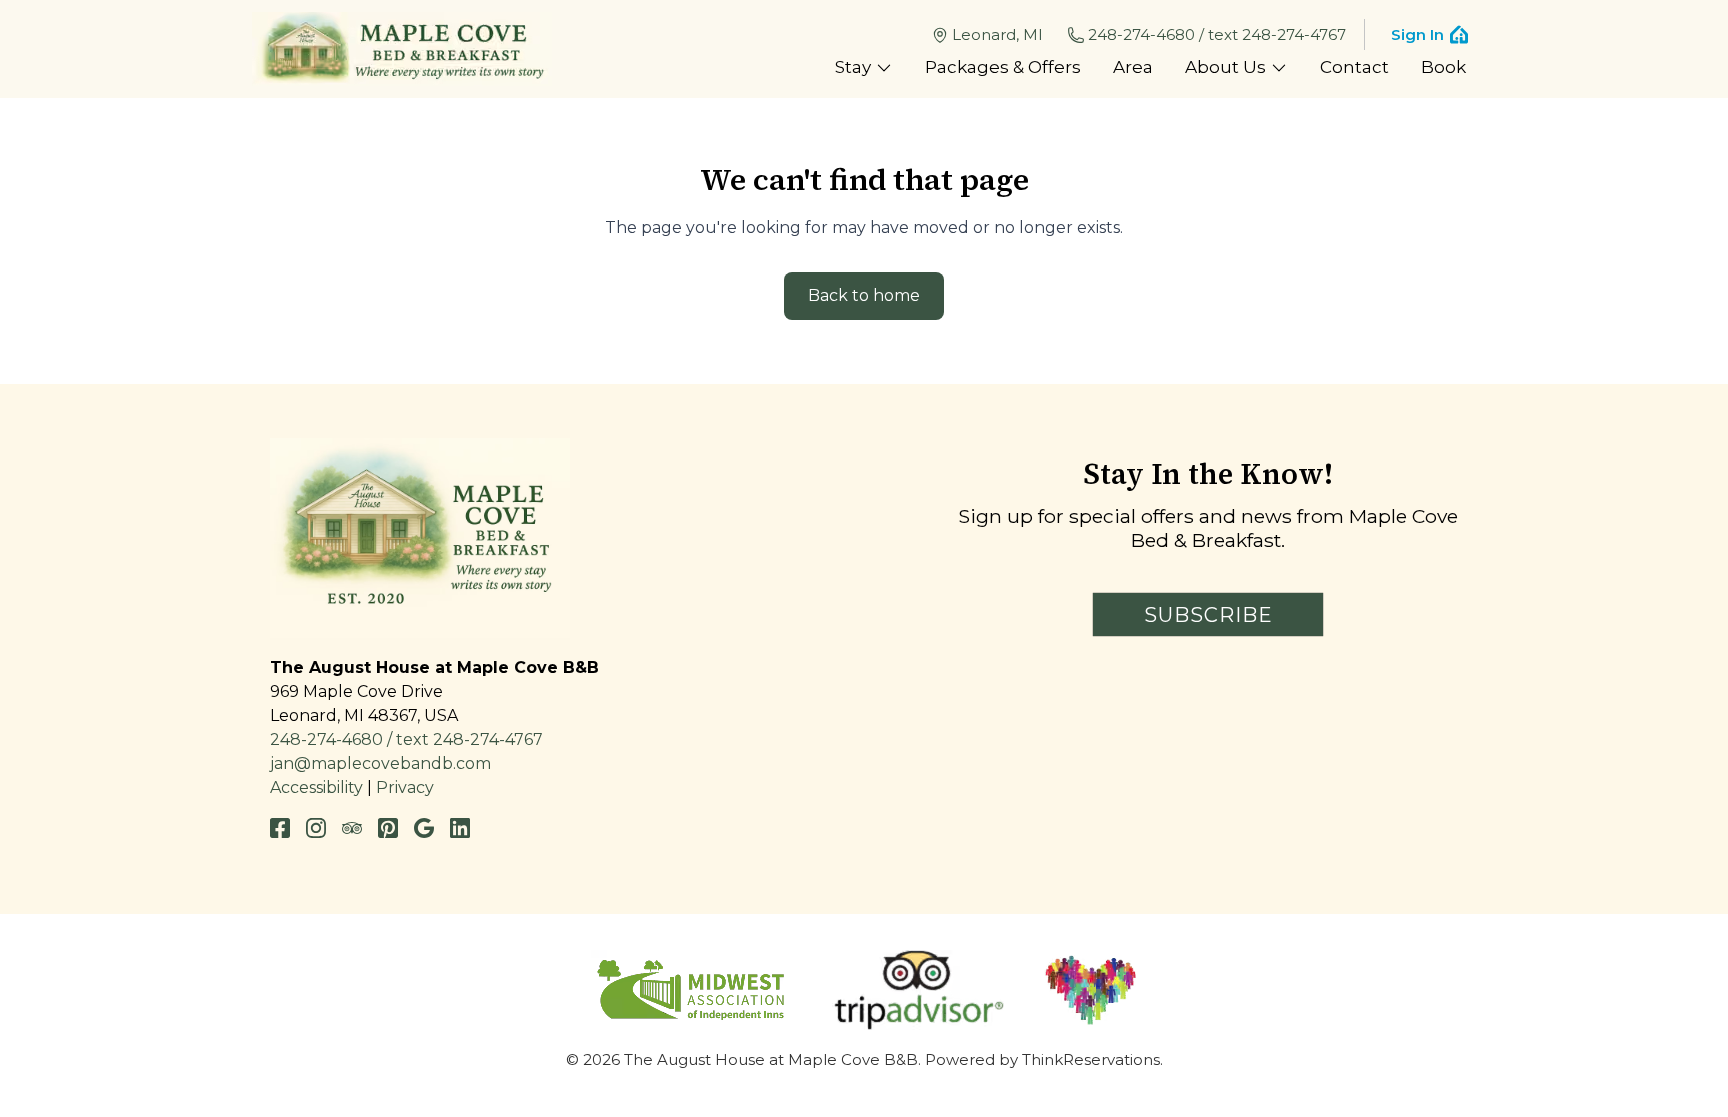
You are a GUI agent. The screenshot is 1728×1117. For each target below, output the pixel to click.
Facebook (280, 828)
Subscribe (1208, 615)
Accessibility (316, 787)
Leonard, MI (997, 34)
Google (424, 828)
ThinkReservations (1091, 1059)
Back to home (864, 295)
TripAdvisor (352, 828)
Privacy (405, 787)
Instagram (316, 828)
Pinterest (388, 828)
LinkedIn (460, 828)
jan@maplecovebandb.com (380, 763)
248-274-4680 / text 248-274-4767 (1217, 34)
